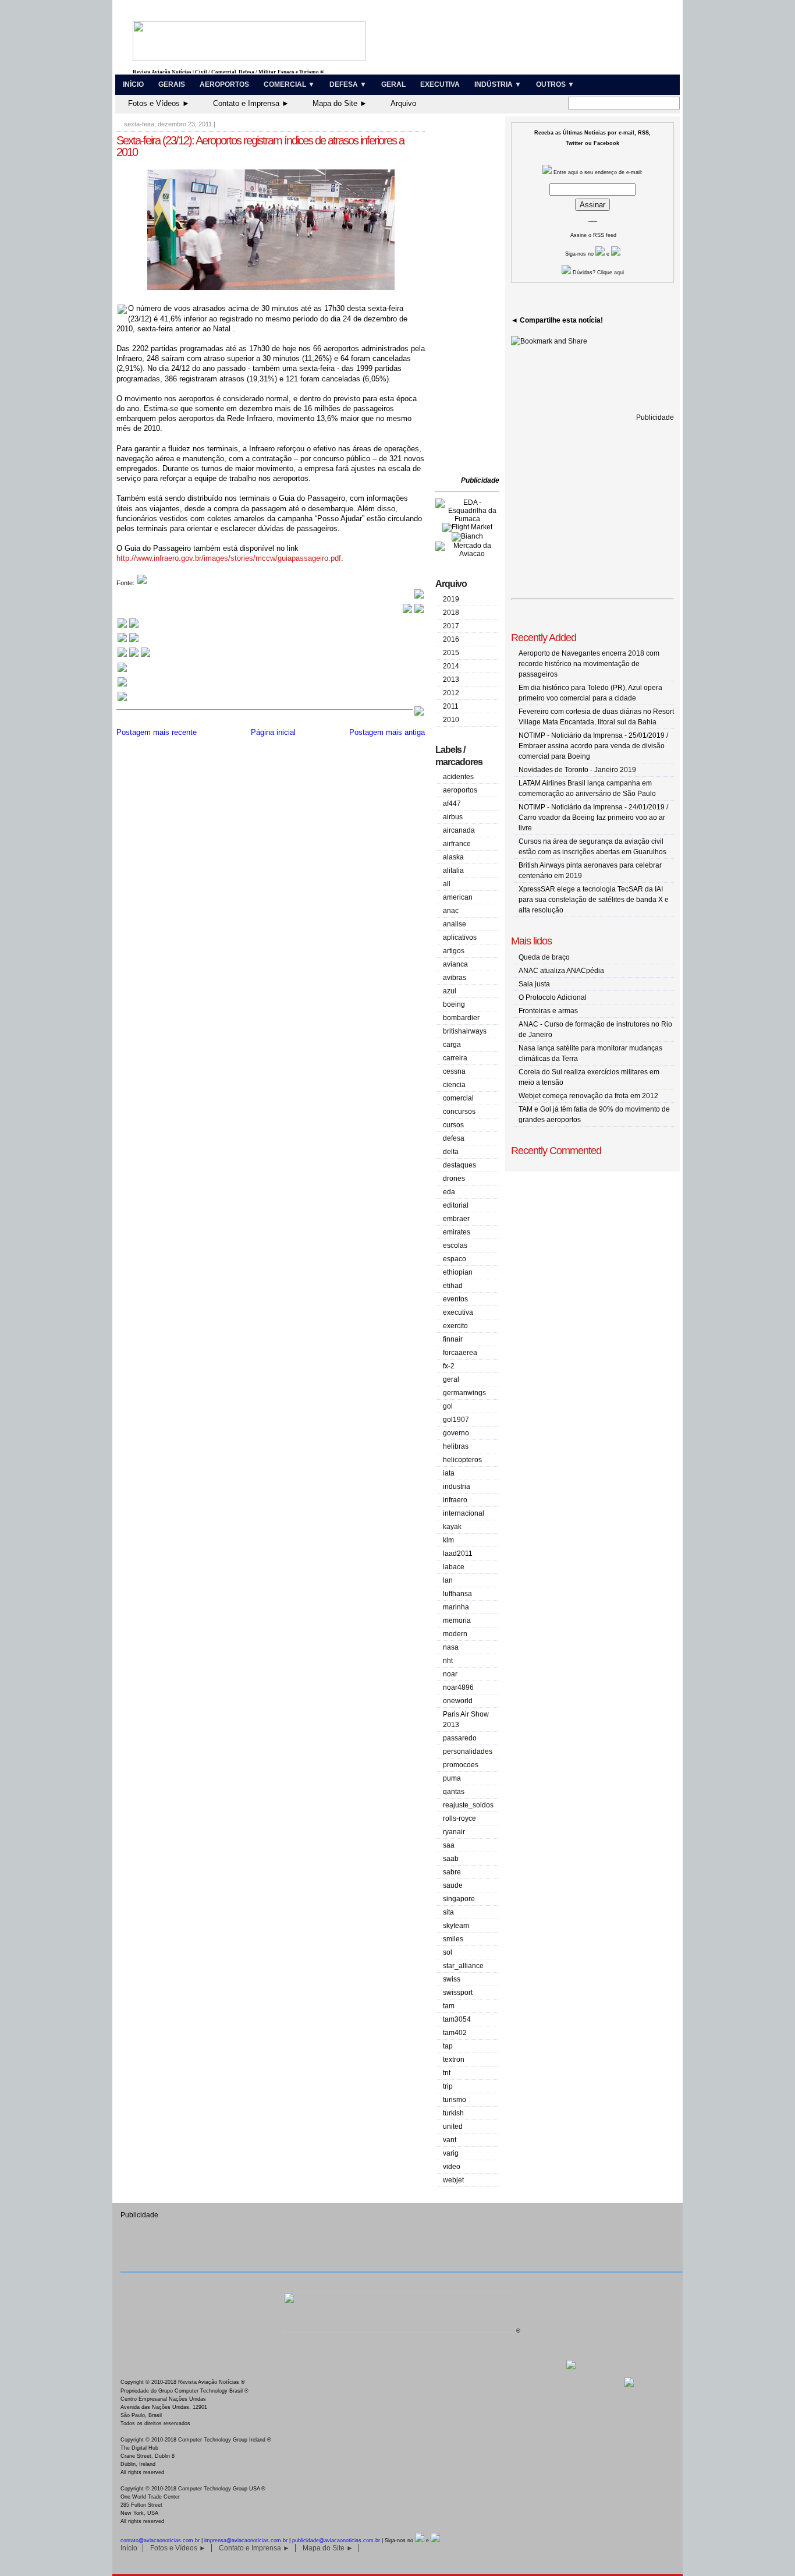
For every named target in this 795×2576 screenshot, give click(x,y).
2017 (451, 626)
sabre (452, 1872)
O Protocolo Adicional (553, 997)
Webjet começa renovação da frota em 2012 (588, 1096)
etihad (453, 1286)
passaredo (460, 1738)
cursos (453, 1125)
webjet (453, 2180)
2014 (451, 666)
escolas (455, 1245)
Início (133, 84)
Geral (393, 84)
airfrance (457, 844)
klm (448, 1540)
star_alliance (463, 1966)
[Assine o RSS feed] (122, 700)
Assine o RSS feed (593, 235)
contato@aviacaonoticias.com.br (160, 2540)
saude (453, 1885)
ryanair (454, 1832)
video (452, 2167)
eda (449, 1192)
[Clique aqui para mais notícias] (128, 627)
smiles (453, 1939)
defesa (454, 1138)
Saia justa (534, 984)
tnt (447, 2073)
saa (449, 1845)
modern (455, 1634)
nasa (451, 1647)
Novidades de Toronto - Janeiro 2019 (577, 770)
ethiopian (458, 1272)
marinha (456, 1607)
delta (451, 1152)
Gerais (172, 84)
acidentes (458, 777)
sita (448, 1912)
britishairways (465, 1031)
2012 (451, 693)
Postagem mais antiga (387, 732)
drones (454, 1179)
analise (455, 924)
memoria (457, 1620)
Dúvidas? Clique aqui (597, 273)
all (447, 884)
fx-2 (449, 1366)
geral (451, 1379)
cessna (454, 1071)
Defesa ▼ (348, 84)
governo (456, 1433)
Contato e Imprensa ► (251, 103)
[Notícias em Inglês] (134, 656)
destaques (459, 1165)
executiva (458, 1312)
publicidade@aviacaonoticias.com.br (336, 2540)
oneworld (458, 1701)
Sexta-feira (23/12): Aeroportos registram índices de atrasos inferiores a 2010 (260, 146)
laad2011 (458, 1554)
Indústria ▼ (498, 84)
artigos (454, 951)
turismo (455, 2100)
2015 (451, 653)
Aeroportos (224, 84)
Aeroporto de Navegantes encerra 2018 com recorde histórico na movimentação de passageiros (589, 664)
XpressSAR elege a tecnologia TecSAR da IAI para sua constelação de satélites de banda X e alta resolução (594, 900)
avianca (455, 964)
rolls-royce (459, 1818)
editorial (456, 1205)
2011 (451, 706)
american (458, 897)
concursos (459, 1112)
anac (451, 911)
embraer (456, 1219)
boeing (454, 1004)
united (453, 2126)
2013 (451, 680)
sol (448, 1952)
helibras (456, 1446)
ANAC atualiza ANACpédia (561, 971)
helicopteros (462, 1460)
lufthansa (457, 1594)
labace (454, 1567)
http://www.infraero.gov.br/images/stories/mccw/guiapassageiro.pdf (229, 558)
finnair (453, 1339)
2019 (451, 599)
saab (451, 1859)
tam (449, 2006)
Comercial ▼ (289, 84)
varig (451, 2153)
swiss (452, 1979)
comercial (458, 1098)
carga (452, 1045)
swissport (458, 1993)
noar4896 (458, 1687)
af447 (452, 804)
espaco (455, 1259)
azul (450, 991)
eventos (455, 1299)
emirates (457, 1232)
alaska (453, 857)
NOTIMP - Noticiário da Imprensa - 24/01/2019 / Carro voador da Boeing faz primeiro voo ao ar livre (593, 818)
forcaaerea (460, 1353)
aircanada (459, 830)
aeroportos (460, 790)
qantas (454, 1792)
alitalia (453, 871)
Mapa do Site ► (340, 103)
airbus (453, 817)
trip (448, 2086)
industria (457, 1487)
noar (450, 1674)
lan (448, 1580)
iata (449, 1473)
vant (450, 2140)
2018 (451, 613)
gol (448, 1406)
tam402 (455, 2033)
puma (452, 1778)
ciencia (454, 1085)
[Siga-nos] (122, 671)
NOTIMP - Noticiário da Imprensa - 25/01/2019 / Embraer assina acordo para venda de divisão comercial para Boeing (593, 746)
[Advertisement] (470, 297)
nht (448, 1661)
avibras (455, 978)
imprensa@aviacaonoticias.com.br (246, 2540)
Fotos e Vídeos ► (159, 103)
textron (454, 2060)
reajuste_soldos (468, 1805)
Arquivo (403, 103)
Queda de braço (544, 957)
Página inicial (273, 732)
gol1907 (456, 1420)
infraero (455, 1500)
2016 (451, 639)
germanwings (464, 1393)
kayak (452, 1527)
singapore (459, 1899)
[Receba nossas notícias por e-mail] (128, 641)
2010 (451, 720)
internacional (464, 1513)
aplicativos (460, 937)
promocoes (461, 1765)
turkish (453, 2113)
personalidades (468, 1751)
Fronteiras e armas (548, 1011)
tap (448, 2046)
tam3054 (457, 2019)
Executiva (440, 84)
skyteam (456, 1926)
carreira (455, 1058)
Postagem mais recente (157, 732)
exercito (455, 1326)
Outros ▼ (555, 84)
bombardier (461, 1018)
